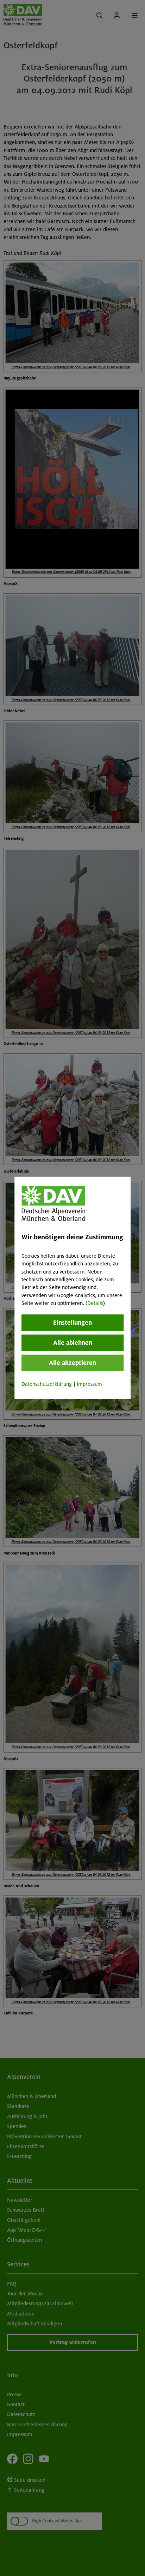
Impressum (89, 1384)
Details (95, 1303)
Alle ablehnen (73, 1342)
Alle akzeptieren (72, 1362)
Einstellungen (72, 1322)
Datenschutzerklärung (47, 1384)
